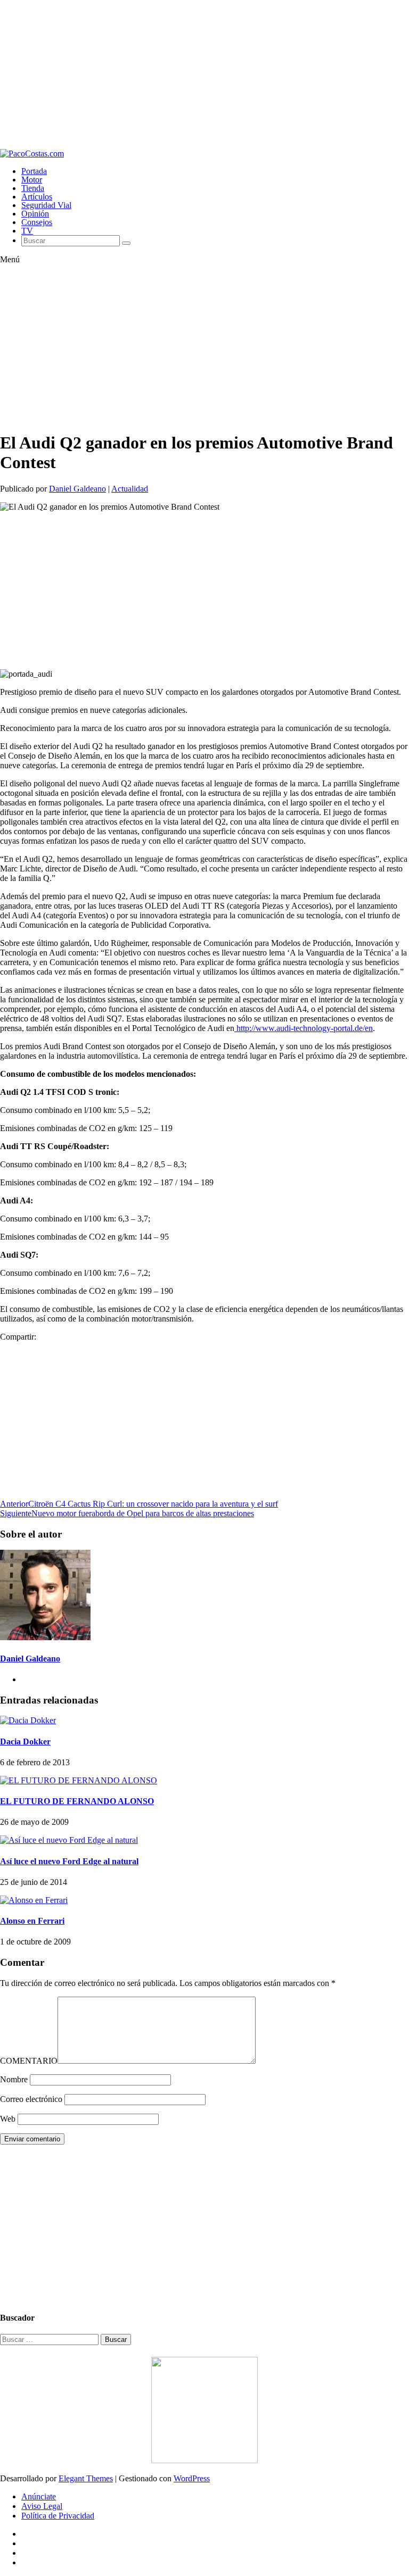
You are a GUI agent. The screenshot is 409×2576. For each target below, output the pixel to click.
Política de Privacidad (58, 2516)
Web (8, 2119)
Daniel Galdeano (77, 489)
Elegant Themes (86, 2478)
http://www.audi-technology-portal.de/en (304, 1028)
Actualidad (130, 489)
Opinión (35, 214)
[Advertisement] (204, 74)
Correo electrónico (31, 2099)
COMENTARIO (29, 2061)
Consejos (37, 222)
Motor (32, 180)
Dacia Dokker (25, 1742)
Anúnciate (39, 2496)
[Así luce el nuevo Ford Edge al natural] (69, 1840)
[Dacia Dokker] (28, 1720)
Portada (34, 171)
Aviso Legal (42, 2506)
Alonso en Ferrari (32, 1921)
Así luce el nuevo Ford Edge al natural (69, 1861)
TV (27, 231)
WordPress (192, 2478)
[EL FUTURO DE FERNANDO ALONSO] (79, 1780)
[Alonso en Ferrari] (34, 1900)
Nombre (14, 2079)
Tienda (33, 188)
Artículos (37, 197)
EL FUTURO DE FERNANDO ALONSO (77, 1801)
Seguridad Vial (46, 205)
